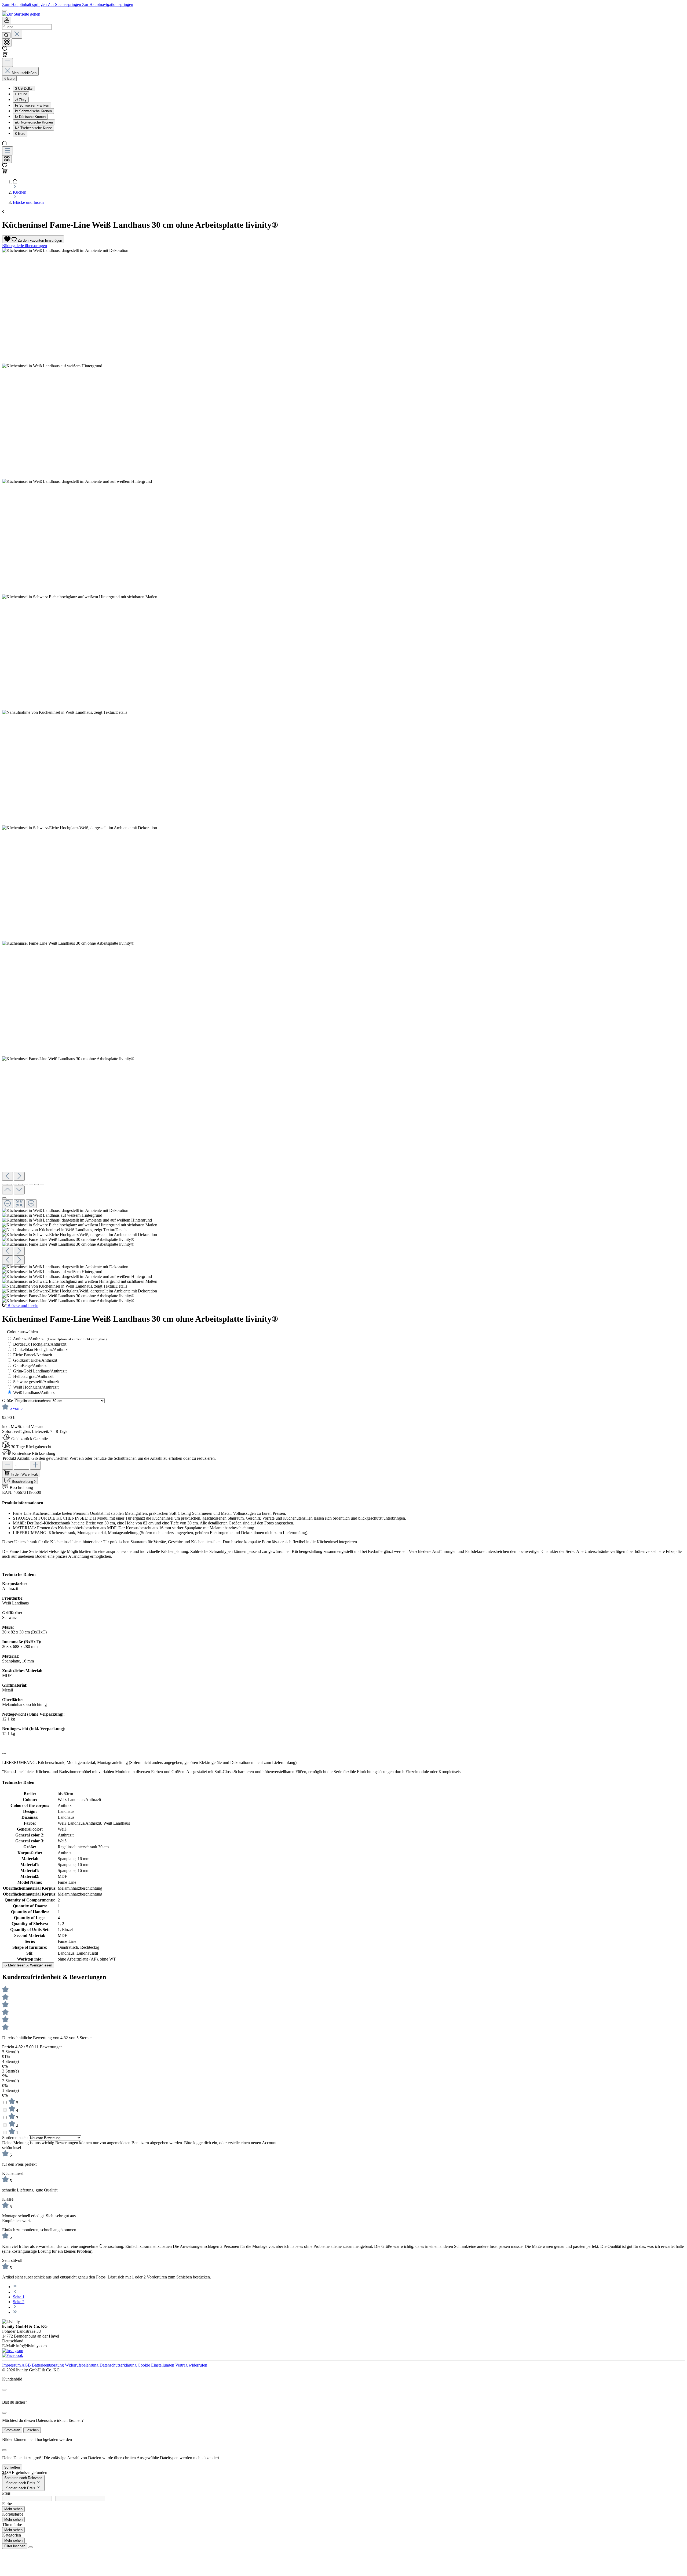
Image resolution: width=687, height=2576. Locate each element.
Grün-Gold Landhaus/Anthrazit (40, 1371)
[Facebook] (13, 2355)
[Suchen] (6, 35)
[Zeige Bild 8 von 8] (42, 1184)
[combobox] (27, 27)
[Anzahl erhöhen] (35, 1465)
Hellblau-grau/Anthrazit (33, 1376)
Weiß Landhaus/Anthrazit (35, 1392)
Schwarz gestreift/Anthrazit (36, 1382)
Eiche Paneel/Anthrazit (33, 1355)
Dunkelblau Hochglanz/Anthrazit (41, 1349)
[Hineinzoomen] (31, 1204)
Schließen (12, 2467)
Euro (20, 134)
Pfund (21, 94)
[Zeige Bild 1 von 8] (4, 1184)
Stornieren (12, 2430)
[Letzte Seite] (15, 2312)
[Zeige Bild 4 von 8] (20, 1184)
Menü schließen (24, 73)
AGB (27, 2365)
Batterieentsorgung (48, 2365)
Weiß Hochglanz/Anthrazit (36, 1387)
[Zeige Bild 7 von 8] (36, 1184)
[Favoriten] (5, 49)
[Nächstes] (19, 1176)
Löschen (32, 2430)
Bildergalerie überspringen (25, 246)
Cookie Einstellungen (156, 2365)
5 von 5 (16, 1408)
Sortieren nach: (15, 2138)
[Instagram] (13, 2351)
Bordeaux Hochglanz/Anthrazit (40, 1344)
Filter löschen (15, 2546)
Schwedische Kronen (33, 111)
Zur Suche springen (65, 4)
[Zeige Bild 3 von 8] (15, 1184)
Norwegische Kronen (34, 122)
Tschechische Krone (34, 128)
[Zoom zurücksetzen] (19, 1204)
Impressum (12, 2365)
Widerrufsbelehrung (82, 2365)
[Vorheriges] (8, 1176)
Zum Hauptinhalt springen (25, 4)
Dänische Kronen (30, 117)
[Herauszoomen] (8, 1204)
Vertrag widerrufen (191, 2365)
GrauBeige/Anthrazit (31, 1366)
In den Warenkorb (24, 1474)
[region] (343, 776)
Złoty (21, 100)
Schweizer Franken (32, 105)
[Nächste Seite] (15, 2307)
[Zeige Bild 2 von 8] (10, 1184)
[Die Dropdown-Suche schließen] (17, 34)
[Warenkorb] (5, 55)
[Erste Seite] (15, 2287)
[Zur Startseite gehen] (21, 14)
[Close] (4, 2390)
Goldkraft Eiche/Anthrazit (35, 1360)
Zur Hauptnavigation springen (108, 4)
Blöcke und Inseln (23, 1305)
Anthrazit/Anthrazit (60, 1339)
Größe (8, 1401)
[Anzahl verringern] (8, 1465)
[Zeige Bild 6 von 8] (31, 1184)
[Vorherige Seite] (15, 2292)
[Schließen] (4, 1198)
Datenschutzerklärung (119, 2365)
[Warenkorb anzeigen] (5, 172)
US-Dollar (24, 88)
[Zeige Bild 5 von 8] (26, 1184)
